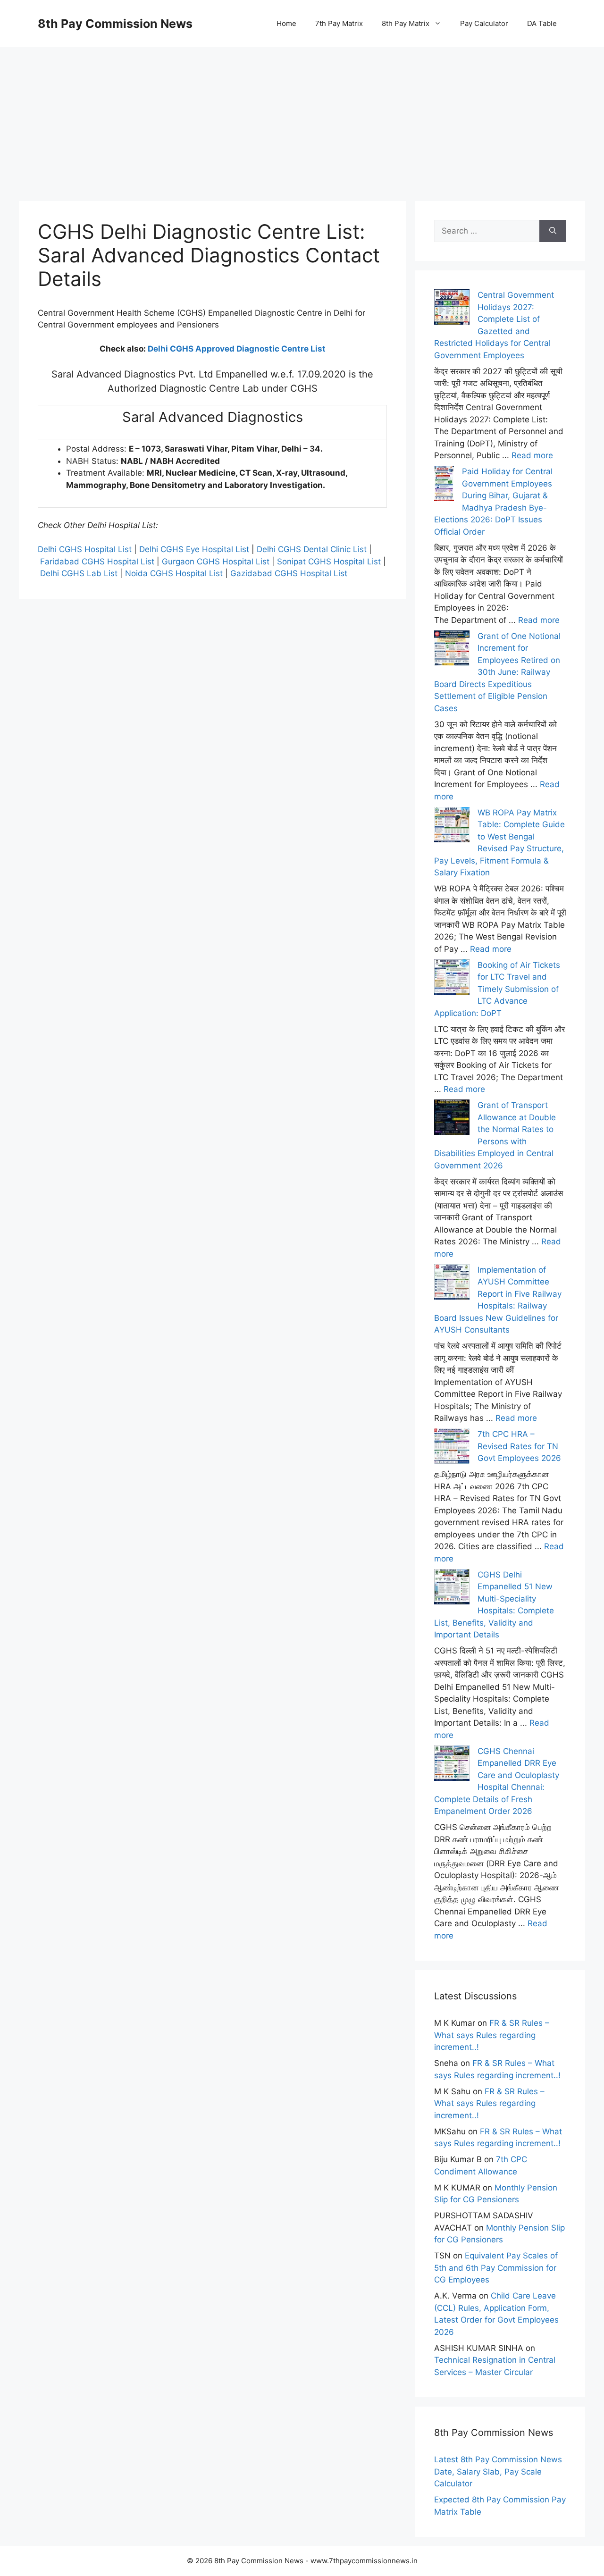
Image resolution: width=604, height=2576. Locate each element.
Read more (532, 455)
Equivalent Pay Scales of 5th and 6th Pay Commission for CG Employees (496, 2268)
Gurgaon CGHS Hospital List (216, 562)
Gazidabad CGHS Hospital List (289, 573)
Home (286, 23)
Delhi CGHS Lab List (79, 573)
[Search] (553, 231)
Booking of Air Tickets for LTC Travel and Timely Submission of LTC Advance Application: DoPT (497, 989)
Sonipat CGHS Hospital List (329, 562)
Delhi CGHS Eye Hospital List (194, 549)
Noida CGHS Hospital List (174, 573)
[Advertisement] (302, 113)
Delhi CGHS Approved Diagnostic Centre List (237, 349)
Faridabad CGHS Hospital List (97, 562)
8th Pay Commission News (115, 24)
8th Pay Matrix (406, 23)
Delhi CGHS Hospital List (85, 549)
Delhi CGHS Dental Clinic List (312, 549)
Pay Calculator (484, 23)
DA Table (542, 23)
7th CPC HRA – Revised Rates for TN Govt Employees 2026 (519, 1446)
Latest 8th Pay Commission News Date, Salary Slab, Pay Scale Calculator (498, 2471)
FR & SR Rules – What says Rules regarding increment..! (492, 2035)
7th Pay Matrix (339, 23)
